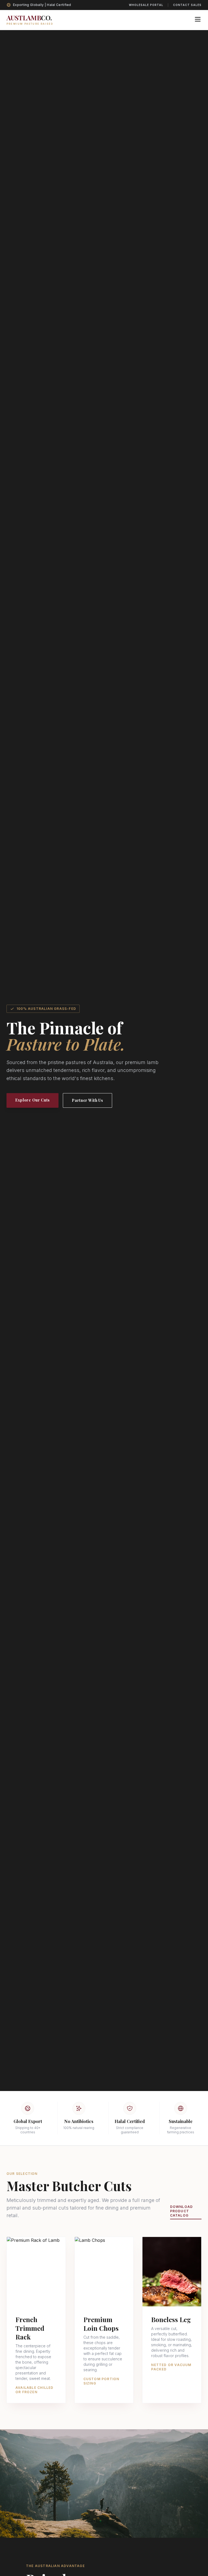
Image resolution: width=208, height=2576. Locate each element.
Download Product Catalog (182, 2211)
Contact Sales (187, 5)
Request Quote (36, 2293)
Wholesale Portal (146, 5)
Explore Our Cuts (32, 1100)
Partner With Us (87, 1100)
